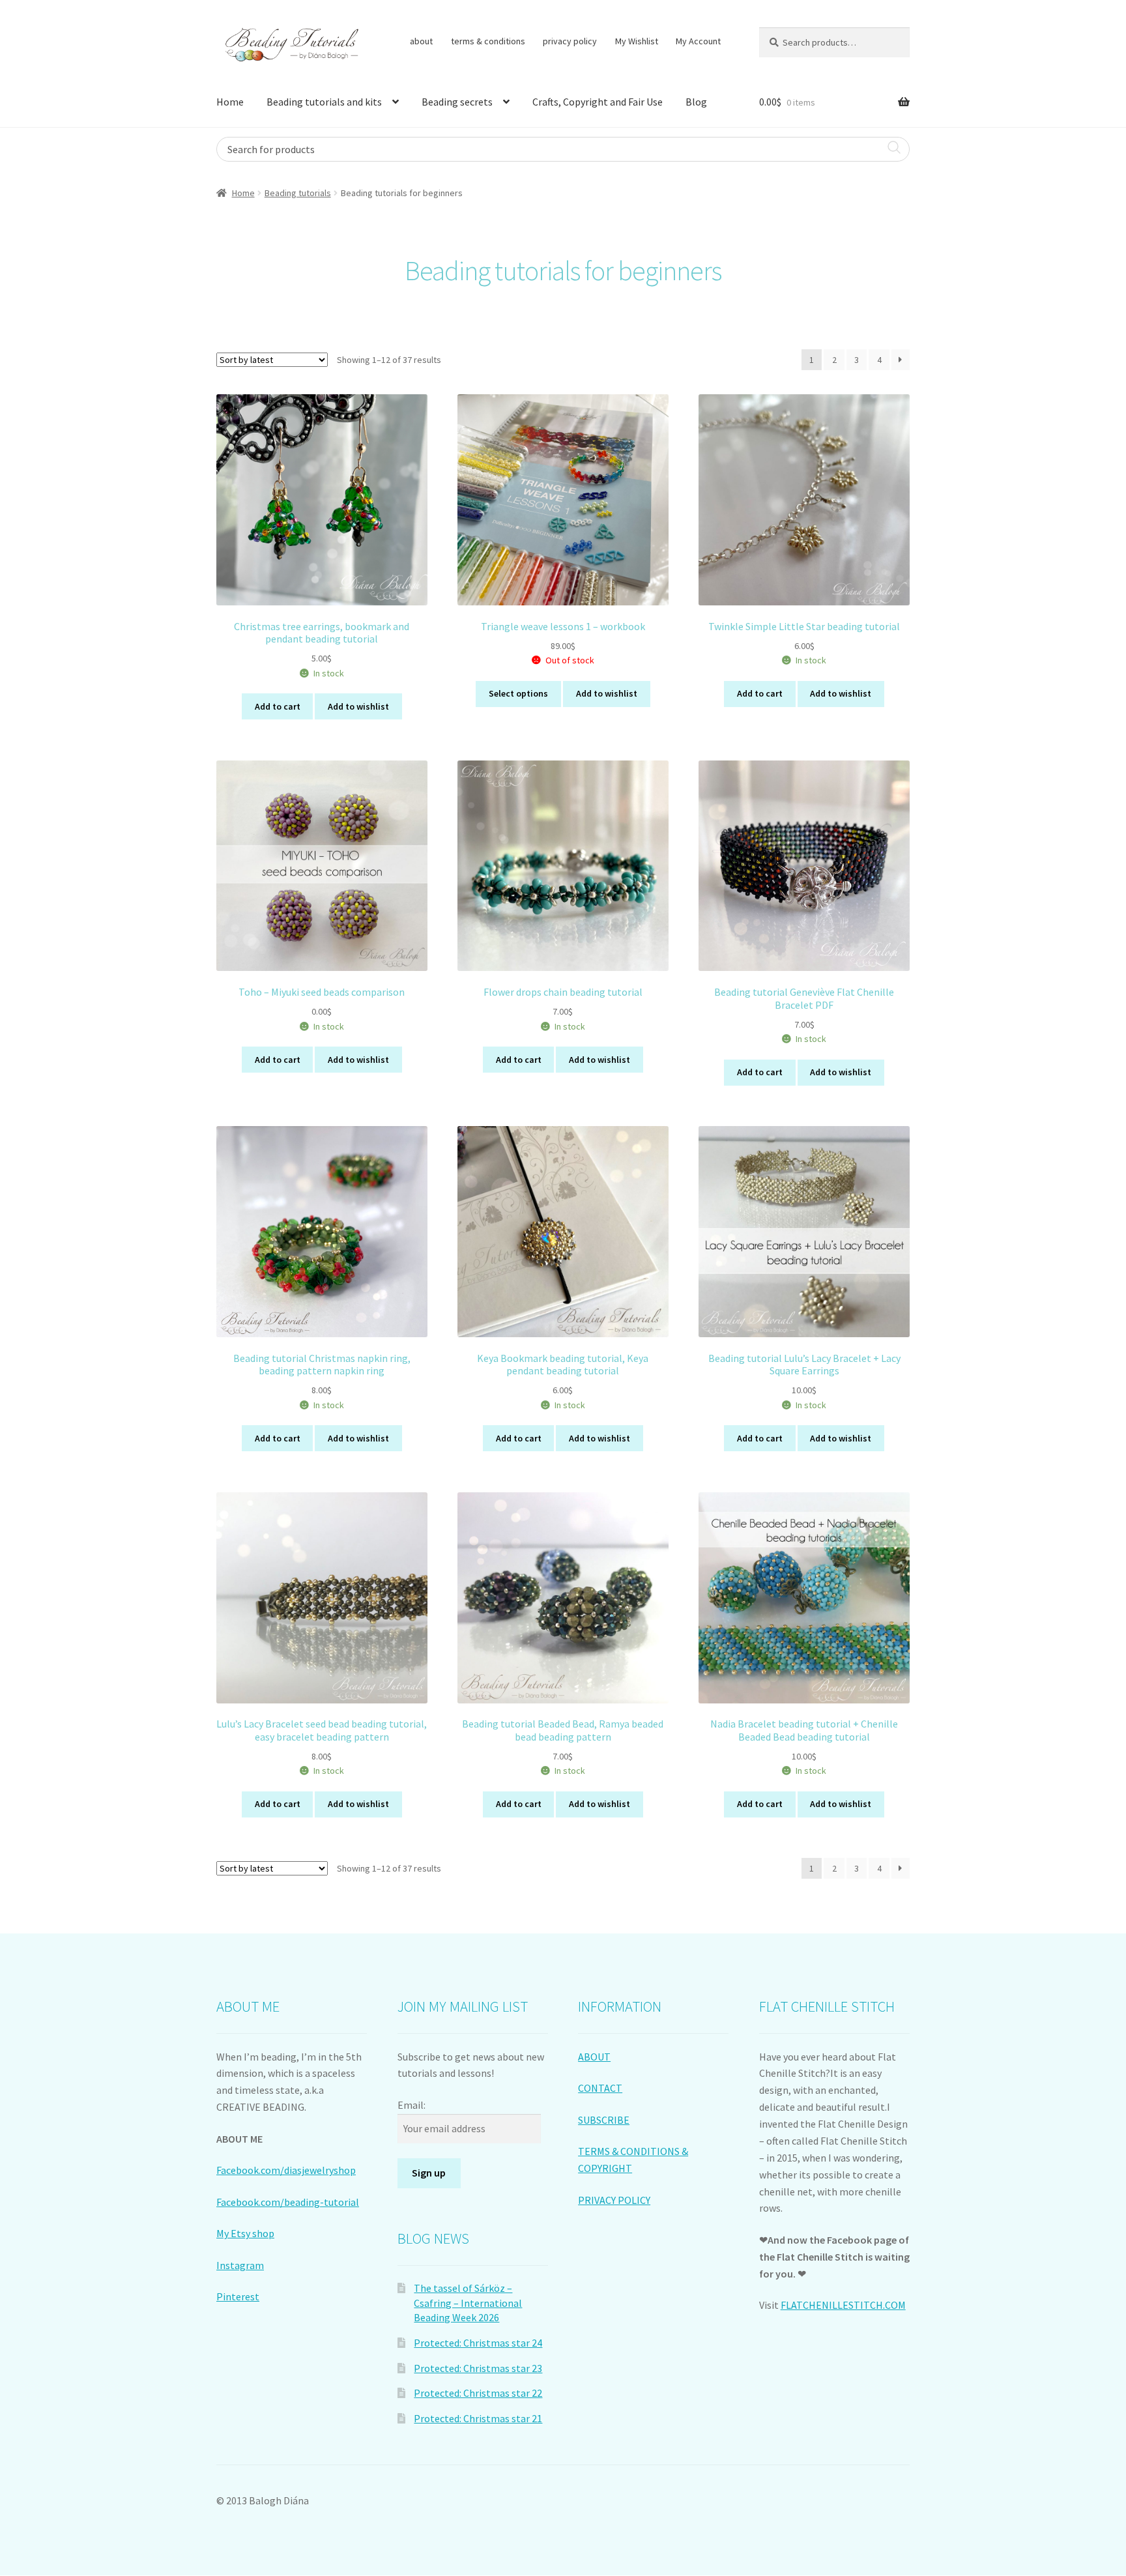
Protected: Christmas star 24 (478, 2343)
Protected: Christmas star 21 (478, 2418)
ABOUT (594, 2057)
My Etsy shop (245, 2233)
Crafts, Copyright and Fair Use (598, 102)
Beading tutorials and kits (324, 102)
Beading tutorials (298, 193)
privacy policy (570, 41)
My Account (698, 41)
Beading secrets (457, 102)
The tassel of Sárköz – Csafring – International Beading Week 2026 (468, 2303)
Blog (696, 102)
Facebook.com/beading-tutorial (288, 2202)
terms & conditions (488, 41)
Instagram (240, 2265)
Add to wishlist (358, 706)
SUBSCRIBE (604, 2120)
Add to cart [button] (278, 706)
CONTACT (600, 2088)
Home (230, 102)
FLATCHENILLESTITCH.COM (843, 2305)
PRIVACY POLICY (614, 2200)
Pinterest (238, 2296)
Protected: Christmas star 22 (478, 2393)
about (421, 41)
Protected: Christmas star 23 (478, 2368)
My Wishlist (637, 41)
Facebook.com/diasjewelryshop (286, 2170)
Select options (518, 693)
